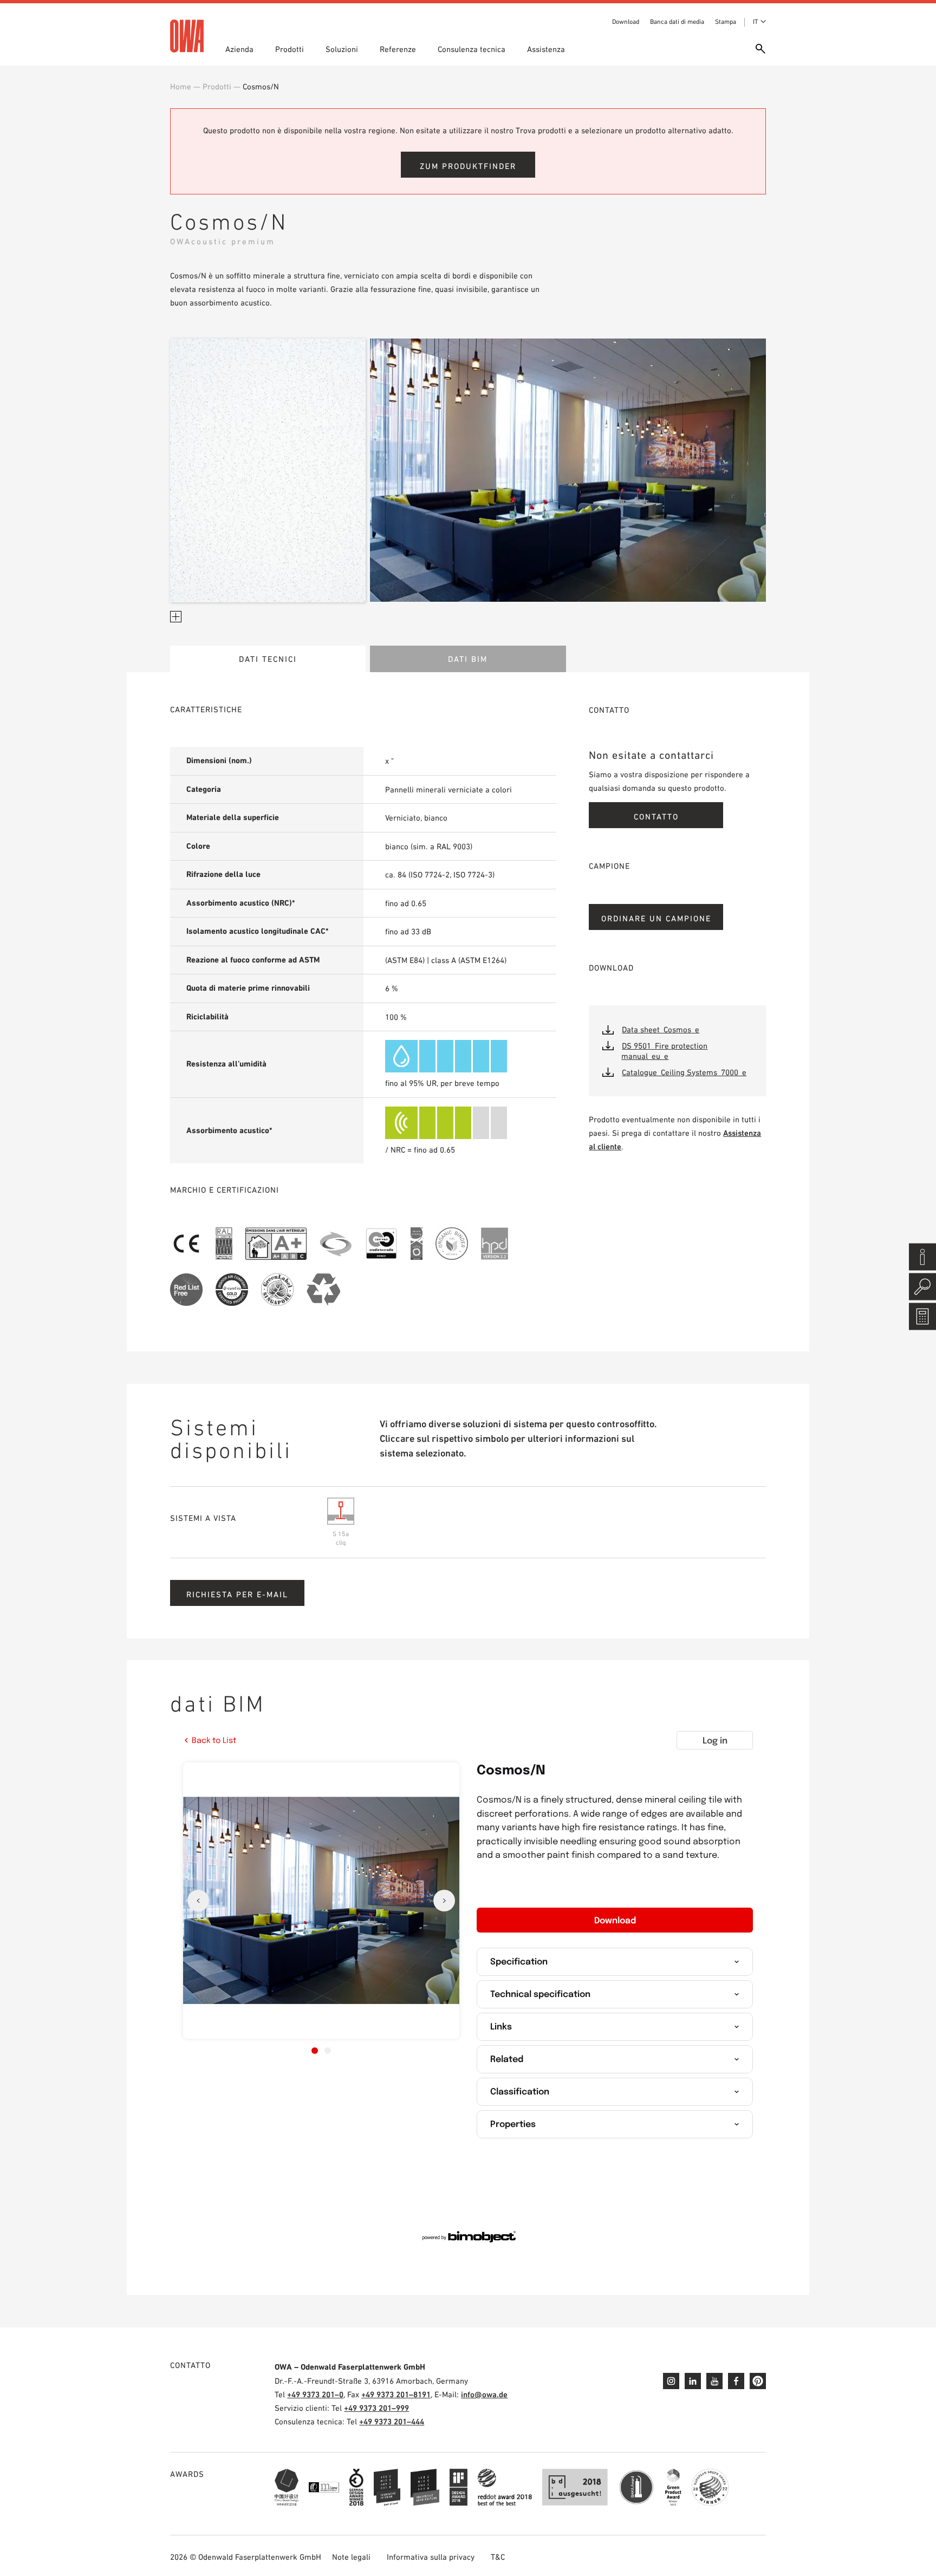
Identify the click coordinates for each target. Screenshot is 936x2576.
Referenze (398, 49)
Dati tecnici (268, 659)
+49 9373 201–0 (315, 2394)
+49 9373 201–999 (376, 2408)
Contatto (656, 817)
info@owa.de (484, 2394)
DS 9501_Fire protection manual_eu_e (664, 1051)
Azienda (239, 49)
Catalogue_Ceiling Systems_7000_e (684, 1072)
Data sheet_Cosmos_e (661, 1029)
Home (181, 86)
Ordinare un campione (656, 918)
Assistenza (546, 49)
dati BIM (468, 659)
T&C (498, 2557)
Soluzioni (342, 49)
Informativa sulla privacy (431, 2557)
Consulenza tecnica (472, 49)
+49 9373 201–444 (392, 2421)
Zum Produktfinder (468, 166)
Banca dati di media (677, 22)
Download (626, 22)
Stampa (726, 22)
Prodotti (290, 49)
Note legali (351, 2557)
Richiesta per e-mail (237, 1594)
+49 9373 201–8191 (396, 2394)
